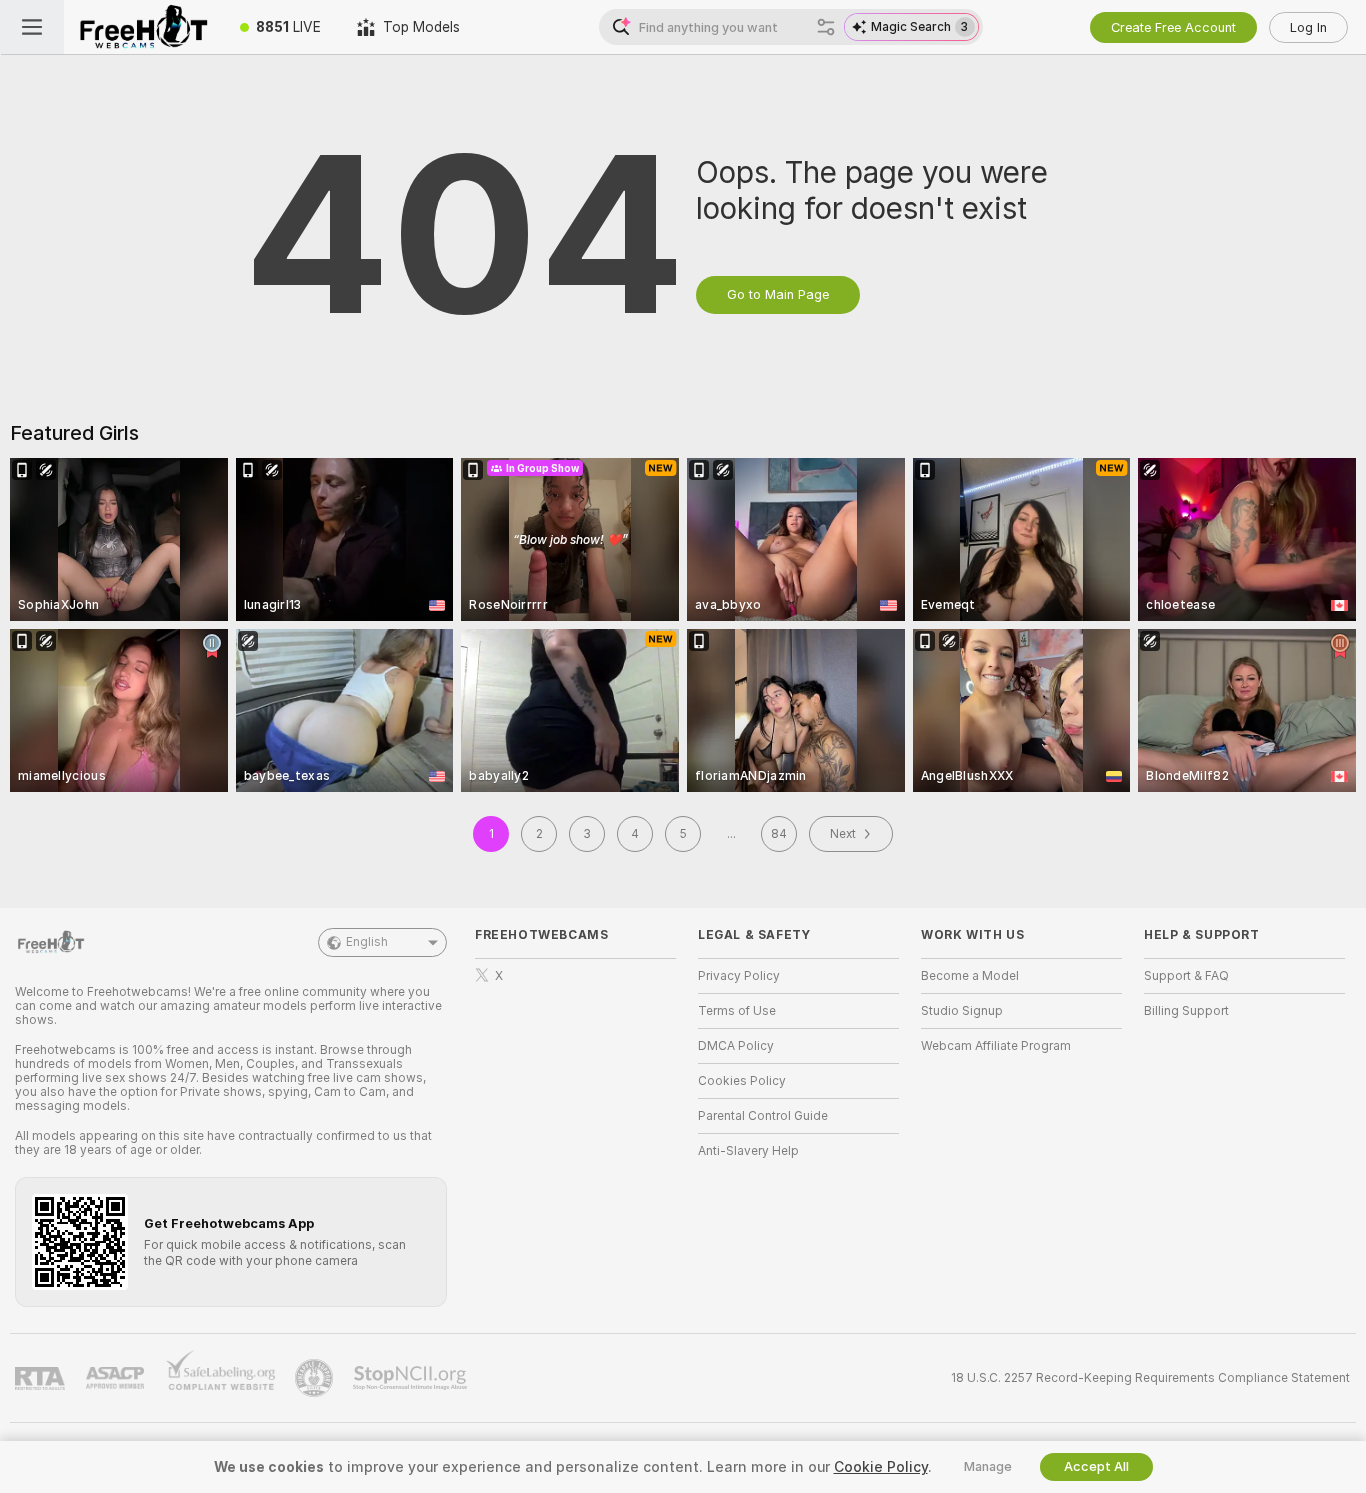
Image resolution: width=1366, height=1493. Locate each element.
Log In (1308, 27)
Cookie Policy (881, 1467)
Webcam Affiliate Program (996, 1046)
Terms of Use (737, 1011)
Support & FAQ (1186, 976)
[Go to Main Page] (143, 27)
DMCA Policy (736, 1046)
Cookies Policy (742, 1081)
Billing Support (1186, 1011)
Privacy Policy (739, 976)
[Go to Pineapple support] (316, 1378)
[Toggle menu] (32, 27)
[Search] (826, 27)
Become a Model (970, 976)
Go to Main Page (778, 294)
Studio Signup (962, 1011)
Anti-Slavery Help (748, 1151)
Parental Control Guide (763, 1116)
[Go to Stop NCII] (412, 1378)
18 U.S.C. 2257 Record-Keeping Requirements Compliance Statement (1150, 1378)
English (367, 942)
